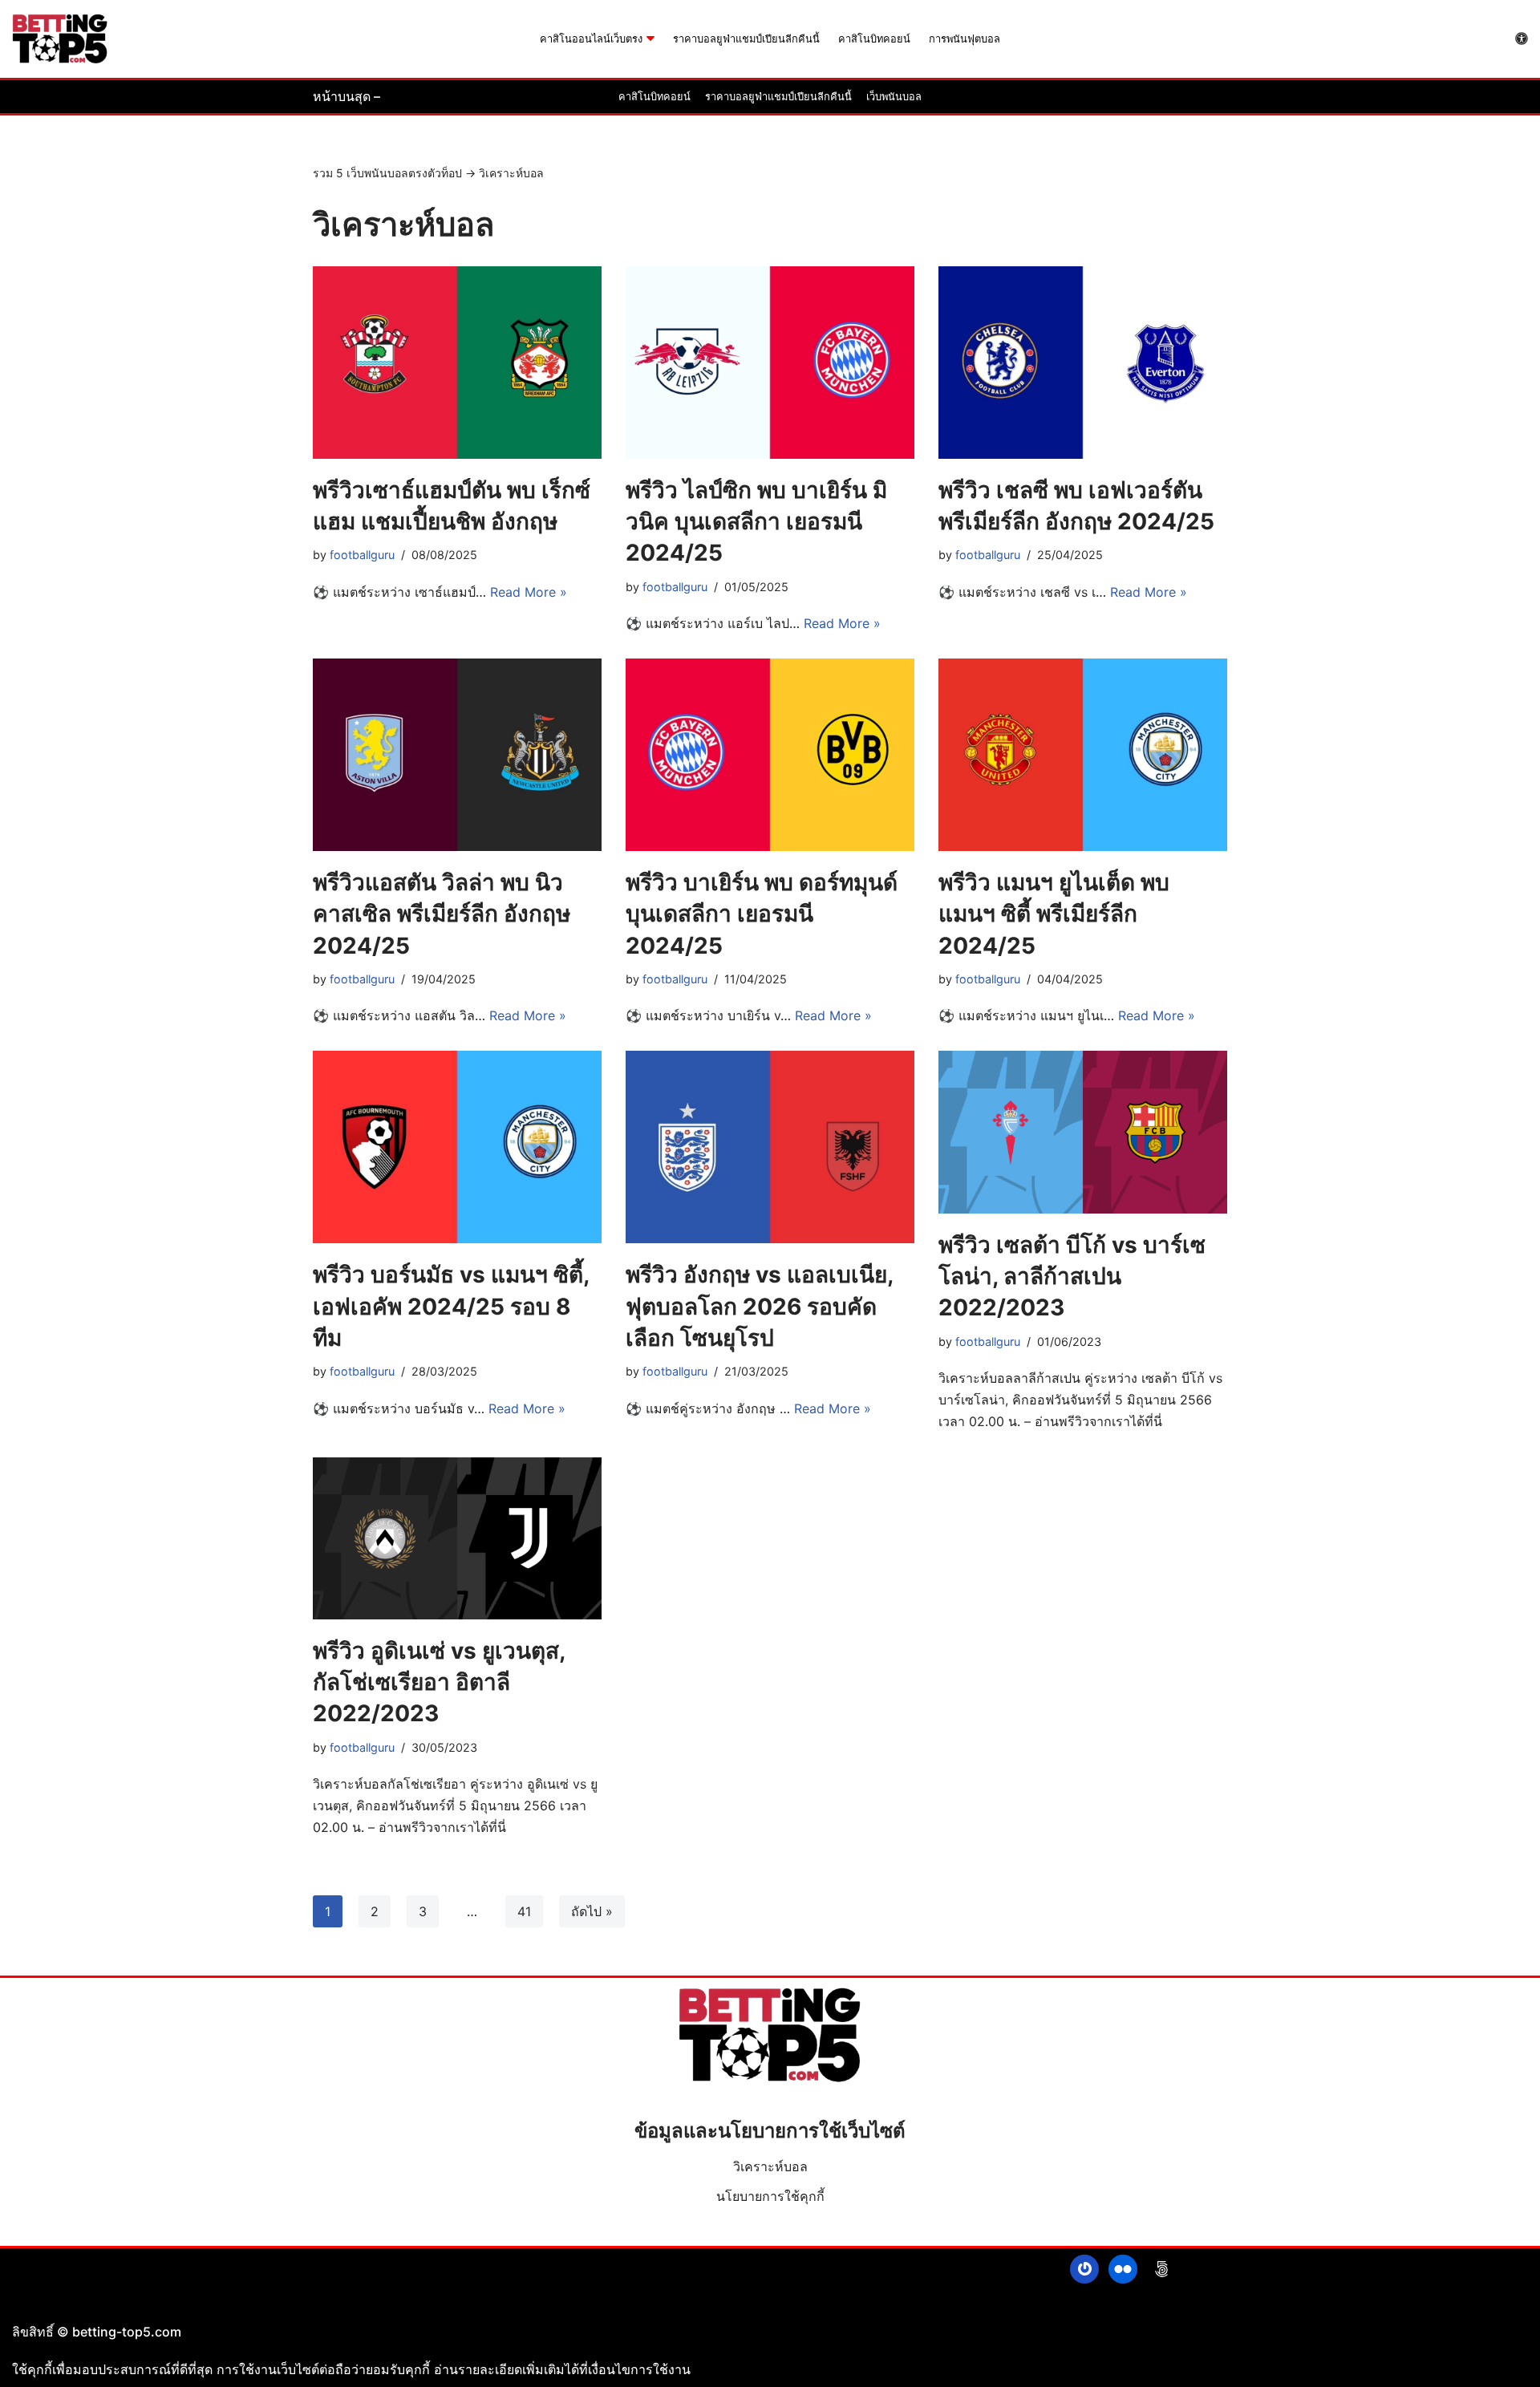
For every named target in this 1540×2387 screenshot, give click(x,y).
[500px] (1161, 2269)
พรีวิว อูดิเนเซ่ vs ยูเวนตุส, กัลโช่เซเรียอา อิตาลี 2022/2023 (439, 1682)
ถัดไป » (592, 1911)
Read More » (529, 592)
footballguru (362, 555)
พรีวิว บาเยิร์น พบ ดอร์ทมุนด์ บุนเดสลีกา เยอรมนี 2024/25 (762, 914)
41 (524, 1911)
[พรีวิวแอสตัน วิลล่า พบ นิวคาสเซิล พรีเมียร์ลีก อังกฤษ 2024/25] (457, 755)
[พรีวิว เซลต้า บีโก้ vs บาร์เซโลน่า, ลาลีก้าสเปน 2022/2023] (1083, 1132)
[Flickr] (1123, 2269)
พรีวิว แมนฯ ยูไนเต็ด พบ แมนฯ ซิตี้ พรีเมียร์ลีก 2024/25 (1054, 914)
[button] (650, 38)
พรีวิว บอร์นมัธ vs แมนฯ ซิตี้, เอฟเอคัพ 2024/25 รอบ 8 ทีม (451, 1306)
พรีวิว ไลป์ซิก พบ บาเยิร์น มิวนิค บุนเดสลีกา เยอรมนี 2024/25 (756, 521)
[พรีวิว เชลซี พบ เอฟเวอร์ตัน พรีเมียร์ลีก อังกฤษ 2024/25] (1083, 363)
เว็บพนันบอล (894, 97)
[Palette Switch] (1522, 38)
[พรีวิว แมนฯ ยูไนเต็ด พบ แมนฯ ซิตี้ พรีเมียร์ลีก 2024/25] (1083, 755)
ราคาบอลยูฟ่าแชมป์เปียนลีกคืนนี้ (746, 39)
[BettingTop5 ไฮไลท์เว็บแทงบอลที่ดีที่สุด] (60, 39)
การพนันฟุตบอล (965, 39)
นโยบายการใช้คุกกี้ (770, 2196)
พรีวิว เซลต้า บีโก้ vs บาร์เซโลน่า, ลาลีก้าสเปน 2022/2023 (1072, 1276)
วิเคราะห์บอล (770, 2166)
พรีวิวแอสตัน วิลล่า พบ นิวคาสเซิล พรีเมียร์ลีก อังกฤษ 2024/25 (442, 914)
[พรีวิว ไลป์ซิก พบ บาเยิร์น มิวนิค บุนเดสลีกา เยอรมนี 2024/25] (770, 363)
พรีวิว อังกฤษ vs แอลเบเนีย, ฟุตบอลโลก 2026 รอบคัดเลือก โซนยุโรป (759, 1306)
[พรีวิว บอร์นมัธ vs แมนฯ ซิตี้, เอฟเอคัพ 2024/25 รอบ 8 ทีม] (457, 1147)
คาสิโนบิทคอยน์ (874, 39)
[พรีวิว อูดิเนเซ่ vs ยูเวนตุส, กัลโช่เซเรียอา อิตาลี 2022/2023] (457, 1539)
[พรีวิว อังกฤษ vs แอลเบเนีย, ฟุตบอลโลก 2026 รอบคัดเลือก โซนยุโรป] (770, 1147)
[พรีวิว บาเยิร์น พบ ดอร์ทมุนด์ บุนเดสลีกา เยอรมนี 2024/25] (770, 755)
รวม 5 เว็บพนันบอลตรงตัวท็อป (387, 173)
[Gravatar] (1084, 2269)
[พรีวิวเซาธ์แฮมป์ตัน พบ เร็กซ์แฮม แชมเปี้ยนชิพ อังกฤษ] (457, 363)
